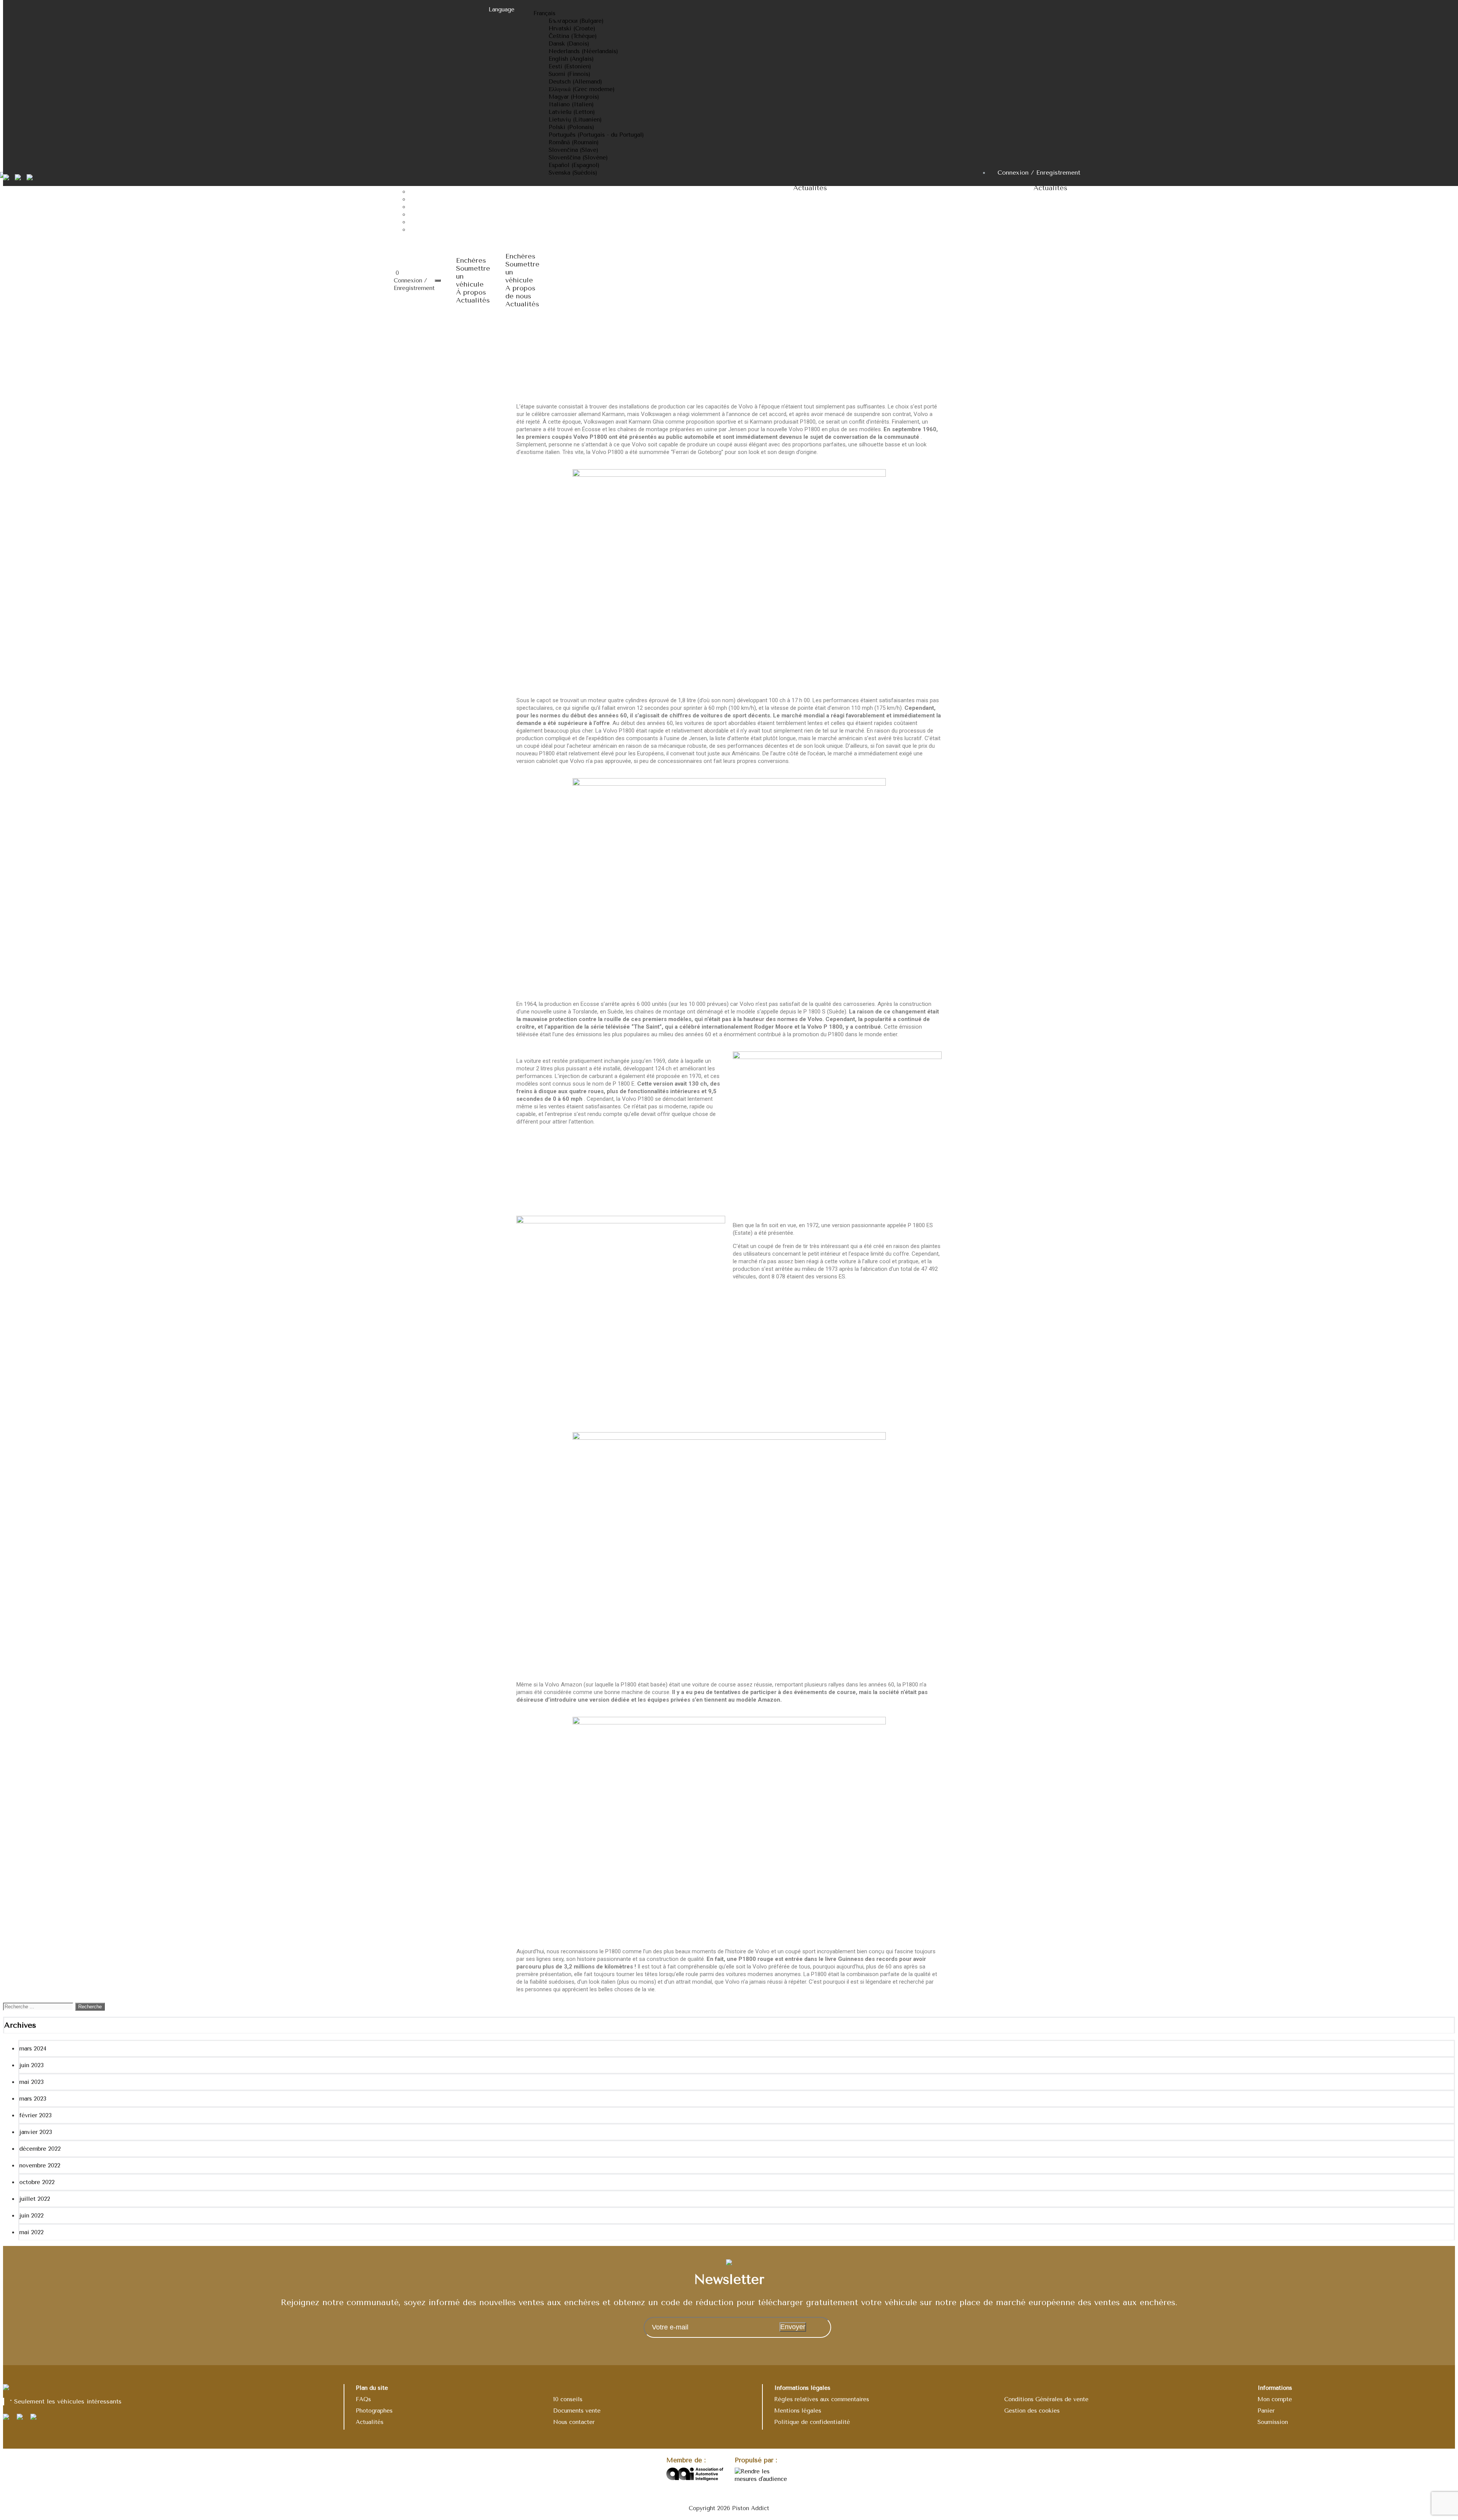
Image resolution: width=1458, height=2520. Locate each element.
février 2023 (36, 2115)
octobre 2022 (37, 2182)
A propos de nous (520, 292)
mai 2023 (32, 2082)
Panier (1266, 2411)
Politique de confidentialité (812, 2422)
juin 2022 (32, 2216)
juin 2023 (32, 2065)
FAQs (363, 2399)
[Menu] (438, 281)
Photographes (374, 2411)
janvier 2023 (36, 2132)
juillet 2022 (35, 2199)
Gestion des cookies (1032, 2411)
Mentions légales (798, 2411)
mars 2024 (33, 2049)
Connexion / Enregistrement (1039, 173)
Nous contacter (574, 2422)
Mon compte (1275, 2399)
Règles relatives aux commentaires (822, 2399)
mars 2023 (33, 2099)
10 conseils (568, 2399)
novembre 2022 (40, 2165)
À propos (471, 292)
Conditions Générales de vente (1046, 2399)
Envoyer (793, 2327)
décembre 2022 (40, 2149)
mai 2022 (32, 2232)
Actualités (473, 300)
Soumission (1273, 2422)
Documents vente (577, 2411)
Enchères (471, 260)
